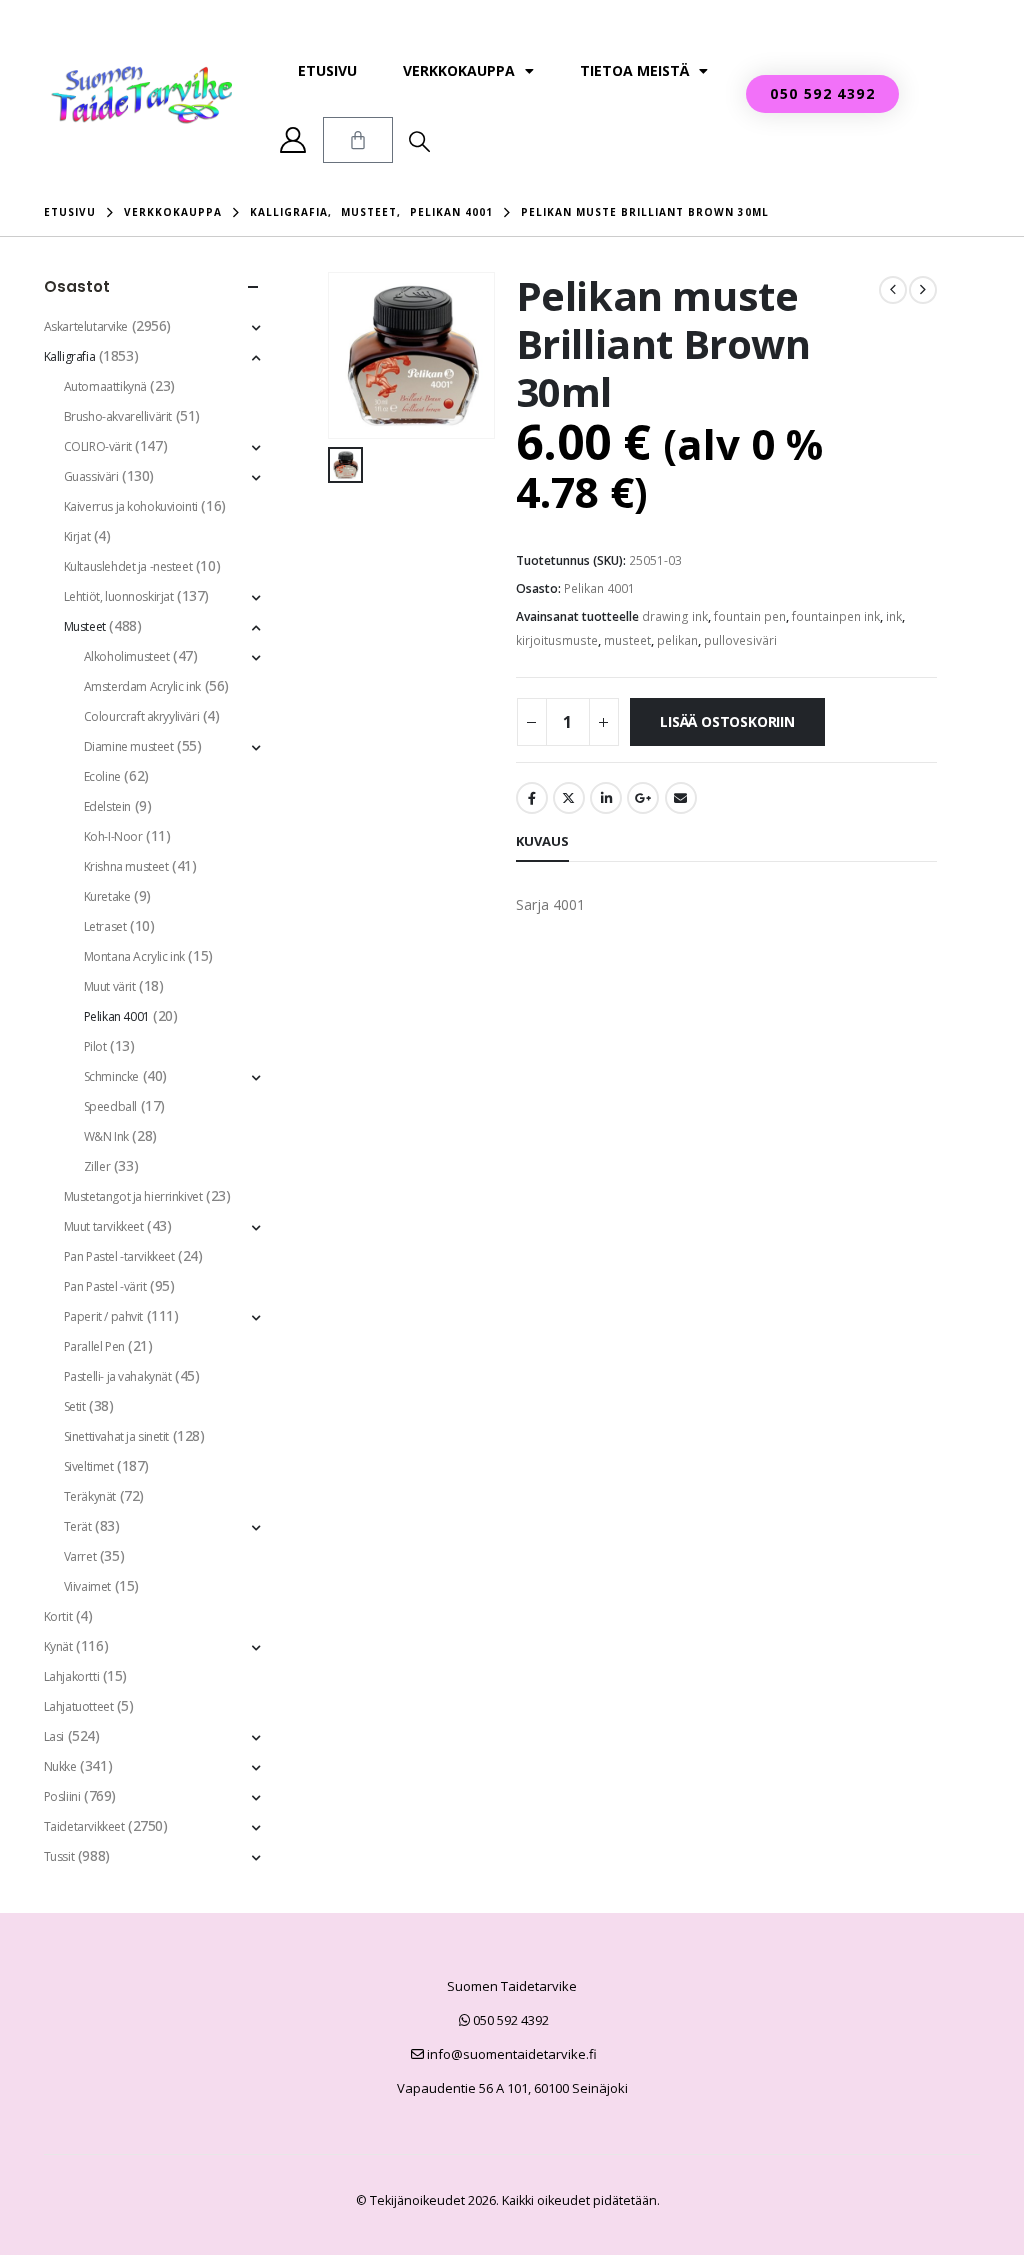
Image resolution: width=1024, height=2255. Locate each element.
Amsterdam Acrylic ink (142, 686)
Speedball (110, 1106)
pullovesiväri (740, 640)
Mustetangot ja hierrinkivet (133, 1196)
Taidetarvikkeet (84, 1826)
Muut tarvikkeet (104, 1226)
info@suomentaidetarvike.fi (510, 2054)
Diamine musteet (129, 746)
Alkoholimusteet (127, 656)
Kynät (58, 1646)
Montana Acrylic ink (134, 956)
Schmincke (111, 1076)
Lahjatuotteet (79, 1706)
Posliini (62, 1796)
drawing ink (675, 616)
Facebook (532, 798)
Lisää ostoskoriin (727, 721)
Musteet (85, 626)
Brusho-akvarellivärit (118, 416)
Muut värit (110, 986)
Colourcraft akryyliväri (141, 716)
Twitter (569, 798)
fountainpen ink (836, 616)
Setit (75, 1406)
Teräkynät (90, 1496)
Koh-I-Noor (113, 836)
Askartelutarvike (86, 326)
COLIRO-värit (98, 446)
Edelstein (107, 806)
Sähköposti (681, 798)
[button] (419, 141)
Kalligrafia (69, 356)
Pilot (95, 1046)
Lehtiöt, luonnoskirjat (119, 596)
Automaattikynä (105, 386)
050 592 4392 (509, 2020)
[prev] (893, 290)
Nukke (60, 1766)
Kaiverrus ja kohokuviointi (131, 506)
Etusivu (327, 70)
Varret (80, 1556)
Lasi (54, 1736)
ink (894, 616)
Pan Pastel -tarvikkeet (119, 1256)
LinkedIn (606, 798)
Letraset (105, 926)
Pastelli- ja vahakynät (118, 1376)
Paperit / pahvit (103, 1316)
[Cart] (358, 140)
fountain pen (750, 616)
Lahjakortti (71, 1676)
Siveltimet (89, 1466)
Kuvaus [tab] (542, 841)
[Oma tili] (293, 140)
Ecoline (102, 776)
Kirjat (77, 536)
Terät (78, 1526)
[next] (923, 290)
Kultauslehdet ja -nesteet (128, 566)
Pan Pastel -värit (105, 1286)
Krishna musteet (126, 866)
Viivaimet (87, 1586)
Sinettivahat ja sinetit (116, 1436)
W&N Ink (106, 1136)
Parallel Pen (94, 1346)
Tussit (59, 1856)
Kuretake (107, 896)
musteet (627, 640)
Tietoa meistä (634, 70)
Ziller (97, 1166)
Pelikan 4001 (599, 588)
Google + (643, 798)
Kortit (58, 1616)
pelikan (677, 640)
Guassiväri (91, 476)
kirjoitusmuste (557, 640)
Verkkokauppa (459, 70)
